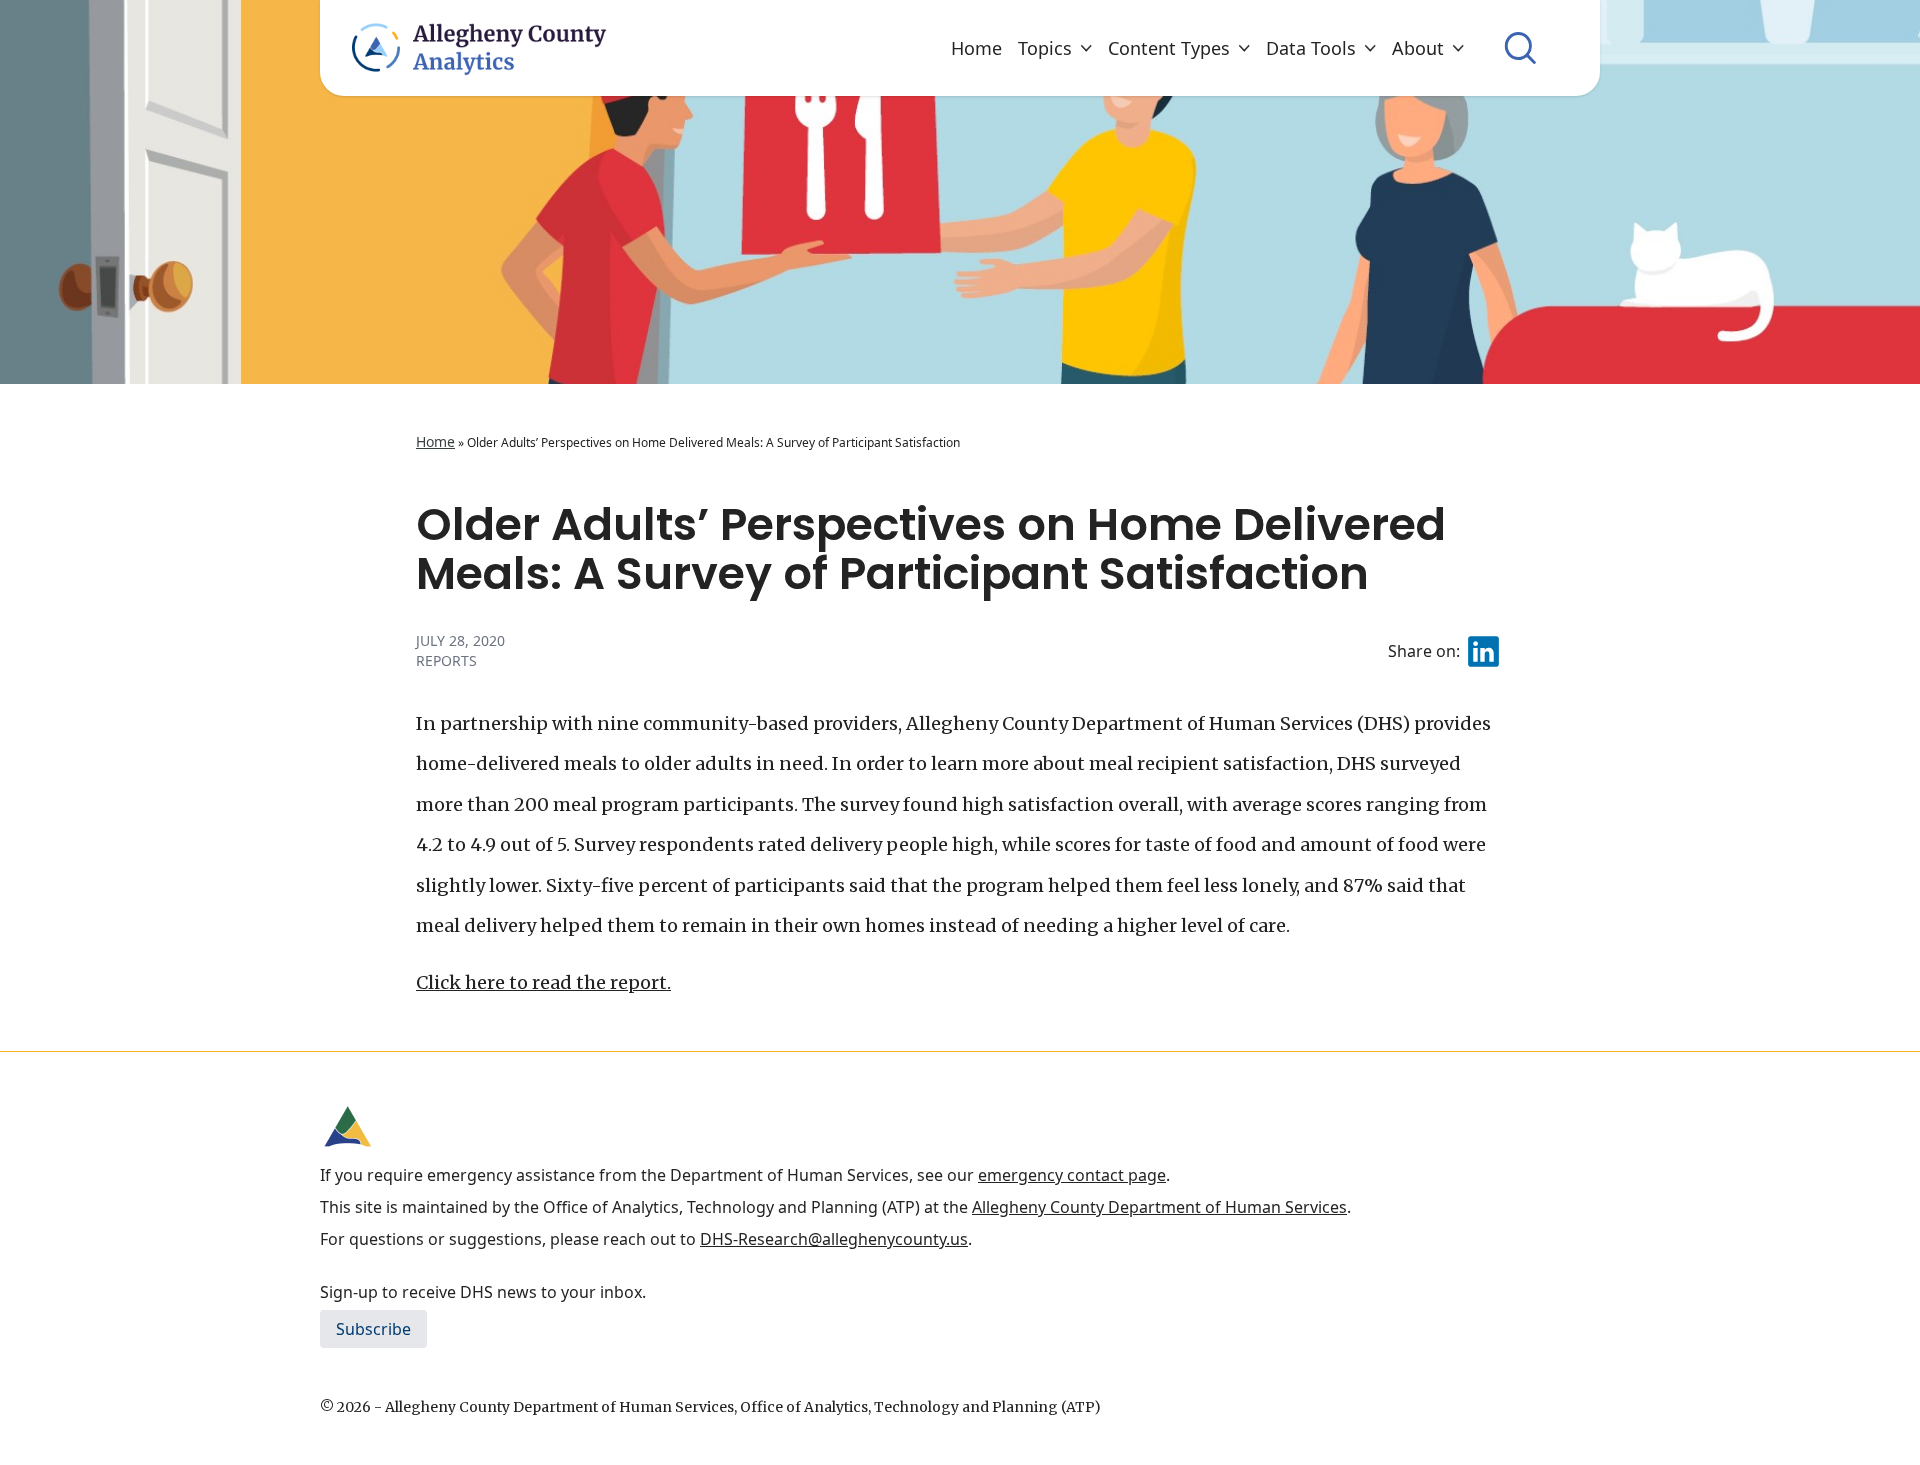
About (1418, 48)
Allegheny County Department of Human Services (1159, 1207)
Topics (1045, 48)
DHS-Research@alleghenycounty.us (834, 1239)
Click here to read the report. (543, 982)
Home (976, 48)
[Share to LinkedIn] (1483, 651)
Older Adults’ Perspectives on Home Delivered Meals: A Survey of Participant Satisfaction (931, 549)
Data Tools (1311, 48)
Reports (446, 660)
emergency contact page (1072, 1175)
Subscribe (373, 1329)
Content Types (1169, 48)
